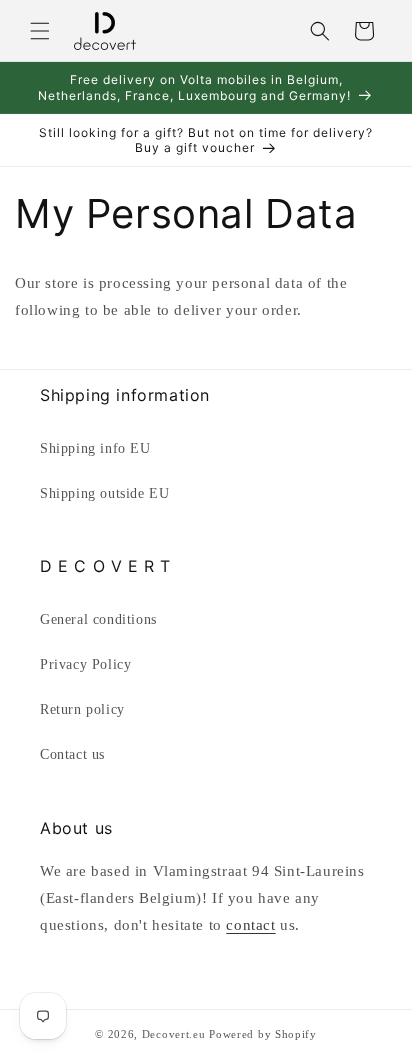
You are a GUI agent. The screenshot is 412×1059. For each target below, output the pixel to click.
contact (250, 925)
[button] (40, 31)
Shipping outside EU (104, 493)
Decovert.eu (174, 1034)
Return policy (82, 709)
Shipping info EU (95, 448)
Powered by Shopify (263, 1034)
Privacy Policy (85, 664)
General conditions (98, 619)
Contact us (72, 754)
